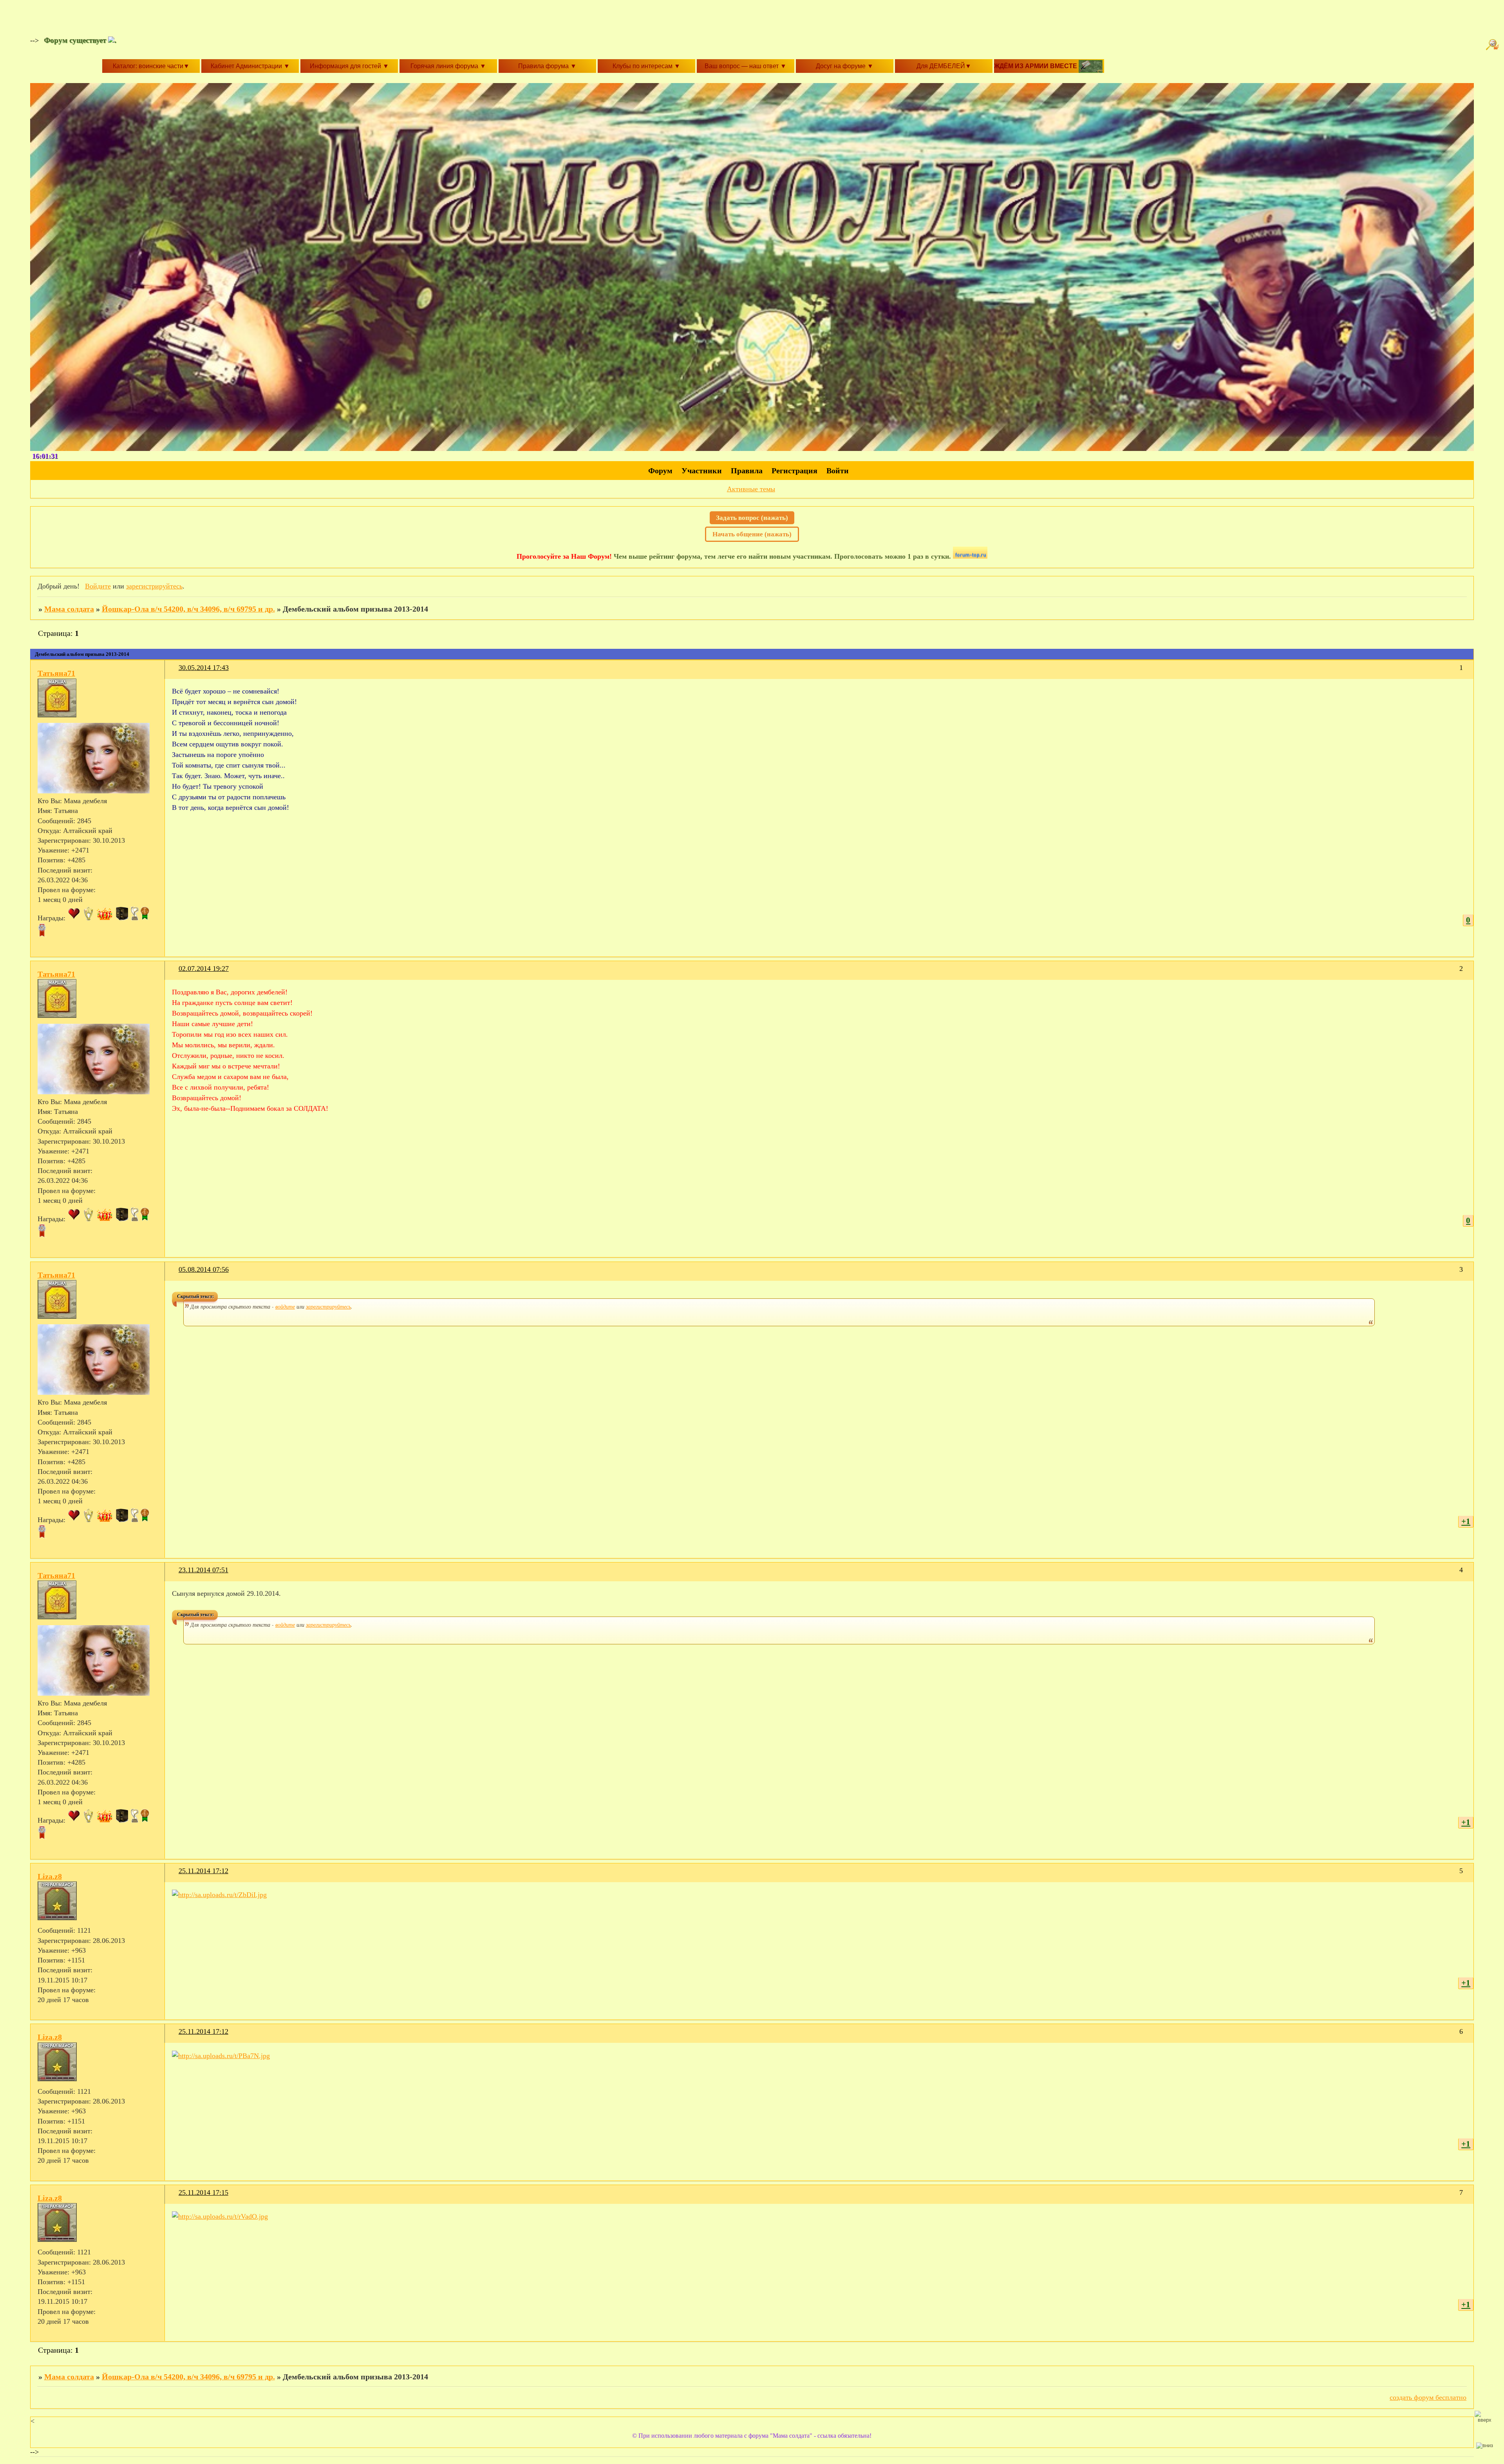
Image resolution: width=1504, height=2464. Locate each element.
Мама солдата (69, 609)
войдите (285, 1306)
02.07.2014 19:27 (204, 969)
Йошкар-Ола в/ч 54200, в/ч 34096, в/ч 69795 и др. (188, 609)
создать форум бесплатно (1428, 2397)
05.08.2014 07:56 (204, 1269)
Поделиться (175, 673)
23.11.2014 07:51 (203, 1570)
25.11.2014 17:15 (203, 2192)
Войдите (98, 586)
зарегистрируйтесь (154, 586)
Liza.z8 (50, 1876)
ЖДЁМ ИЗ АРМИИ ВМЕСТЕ (1036, 66)
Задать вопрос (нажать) (752, 518)
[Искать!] (1493, 45)
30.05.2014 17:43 (204, 668)
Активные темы (751, 489)
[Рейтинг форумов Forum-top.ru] (970, 556)
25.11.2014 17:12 (203, 1871)
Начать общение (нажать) (752, 534)
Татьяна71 (56, 673)
